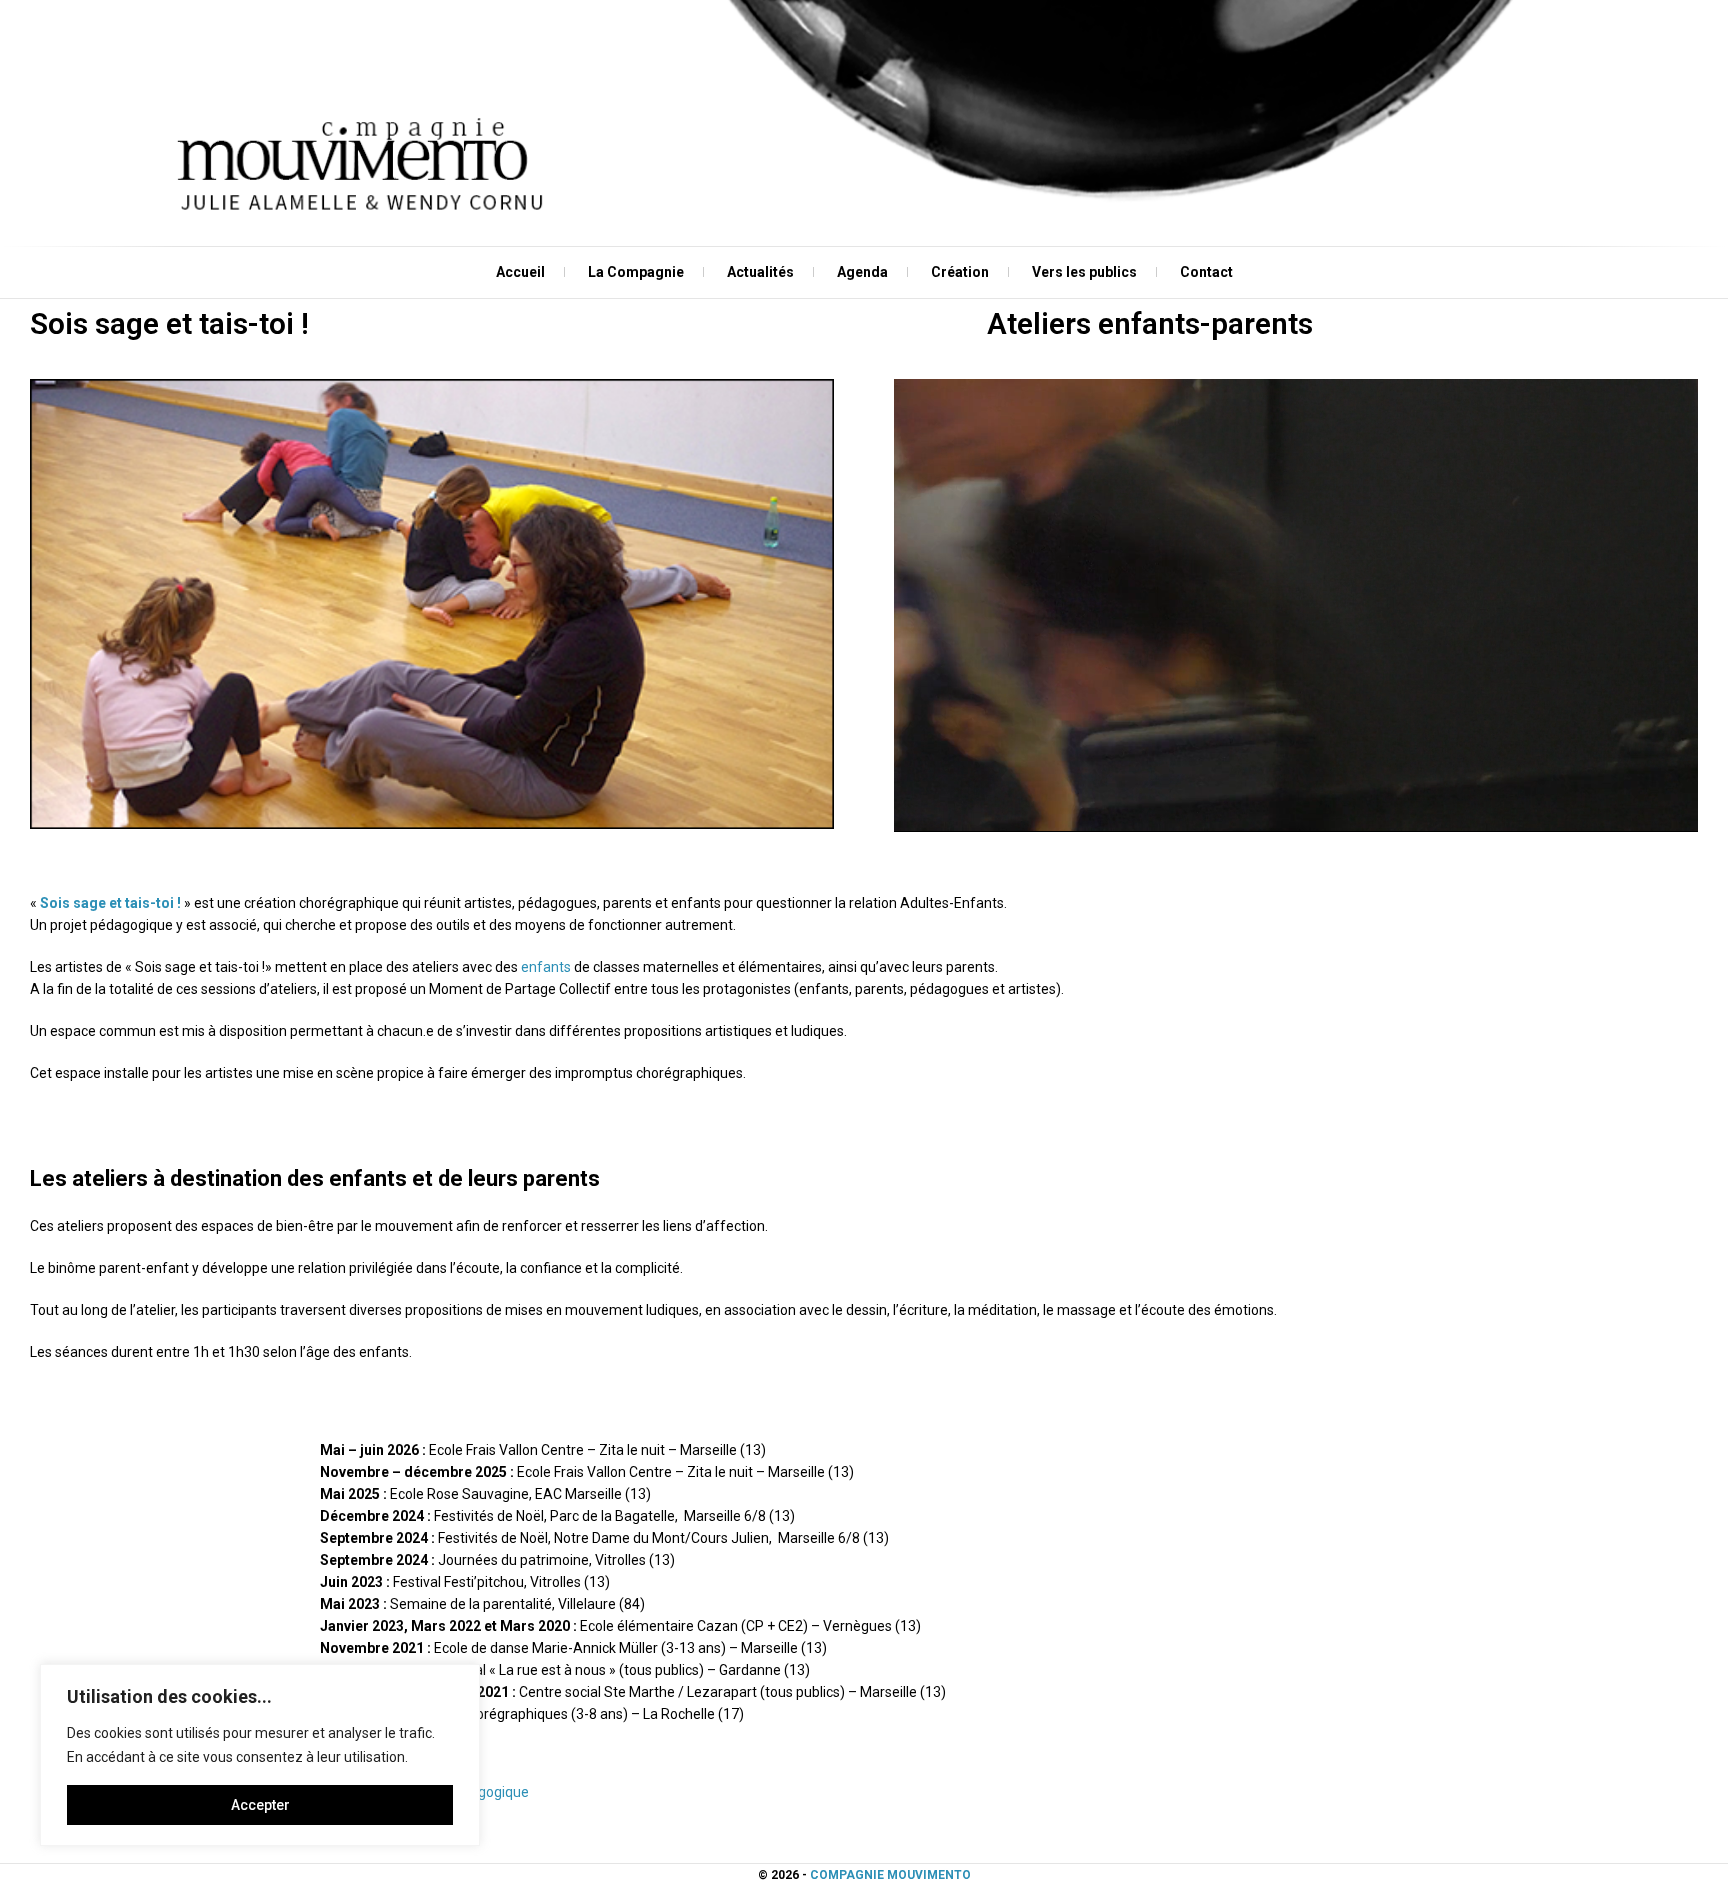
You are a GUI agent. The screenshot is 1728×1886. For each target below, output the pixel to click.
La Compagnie (636, 272)
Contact (1206, 272)
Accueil (520, 272)
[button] (432, 604)
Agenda (862, 272)
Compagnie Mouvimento (890, 1875)
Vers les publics (1084, 272)
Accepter (260, 1805)
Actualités (760, 272)
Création (960, 272)
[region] (260, 1755)
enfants (546, 967)
